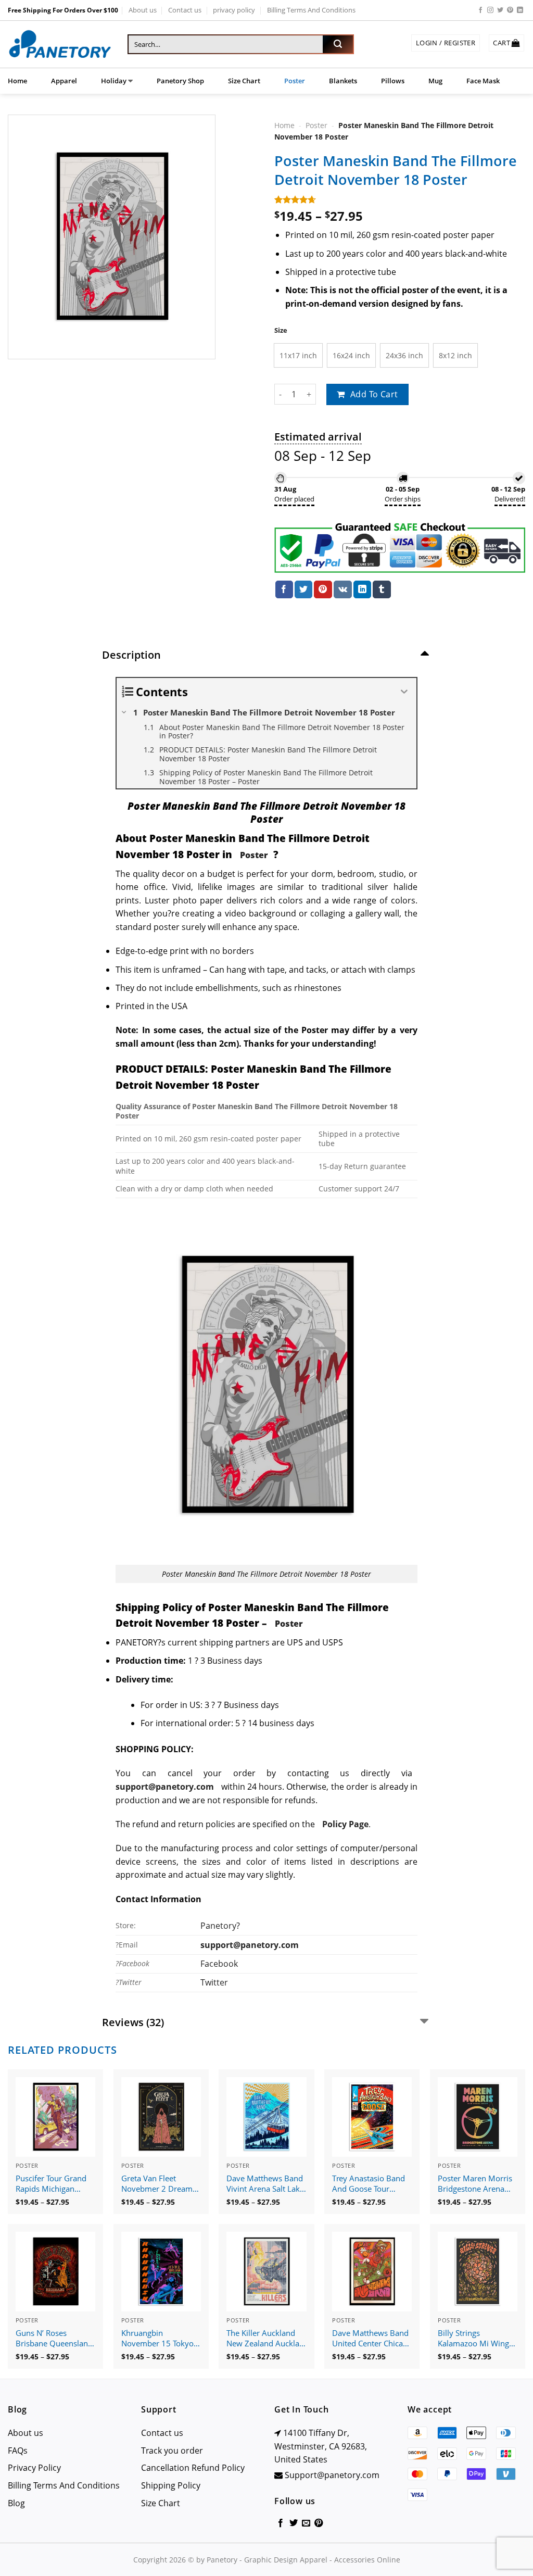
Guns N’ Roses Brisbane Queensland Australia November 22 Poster (54, 2339)
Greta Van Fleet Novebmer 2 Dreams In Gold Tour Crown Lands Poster (159, 2184)
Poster (295, 81)
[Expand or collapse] (405, 692)
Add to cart (374, 394)
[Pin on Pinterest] (323, 589)
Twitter (214, 1982)
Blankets (343, 81)
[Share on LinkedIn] (362, 589)
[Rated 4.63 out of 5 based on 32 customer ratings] (400, 199)
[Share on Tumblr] (382, 589)
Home (17, 81)
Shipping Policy (171, 2485)
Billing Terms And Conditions (311, 10)
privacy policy (234, 10)
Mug (435, 81)
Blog (16, 2503)
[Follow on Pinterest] (510, 10)
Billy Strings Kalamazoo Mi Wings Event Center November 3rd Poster (477, 2339)
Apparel (64, 81)
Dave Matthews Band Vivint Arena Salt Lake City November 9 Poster (265, 2184)
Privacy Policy (34, 2468)
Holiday (114, 81)
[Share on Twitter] (303, 589)
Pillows (393, 81)
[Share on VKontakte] (343, 589)
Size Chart (244, 81)
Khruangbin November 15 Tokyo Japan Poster (157, 2339)
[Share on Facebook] (284, 589)
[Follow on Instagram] (490, 10)
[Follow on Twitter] (500, 10)
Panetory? (220, 1926)
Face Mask (483, 81)
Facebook (219, 1964)
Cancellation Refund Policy (193, 2468)
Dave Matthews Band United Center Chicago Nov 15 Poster (372, 2339)
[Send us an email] (306, 2523)
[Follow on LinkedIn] (520, 10)
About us (143, 10)
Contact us (185, 10)
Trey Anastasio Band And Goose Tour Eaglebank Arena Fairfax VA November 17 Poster (370, 2184)
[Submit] (338, 44)
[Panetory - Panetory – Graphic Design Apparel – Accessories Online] (60, 45)
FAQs (18, 2451)
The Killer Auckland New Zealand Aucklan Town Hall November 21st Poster (265, 2339)
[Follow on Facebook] (480, 10)
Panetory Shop (180, 81)
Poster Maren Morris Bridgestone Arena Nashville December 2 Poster (477, 2184)
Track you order (172, 2451)
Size (281, 330)
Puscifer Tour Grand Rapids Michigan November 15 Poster (53, 2184)
